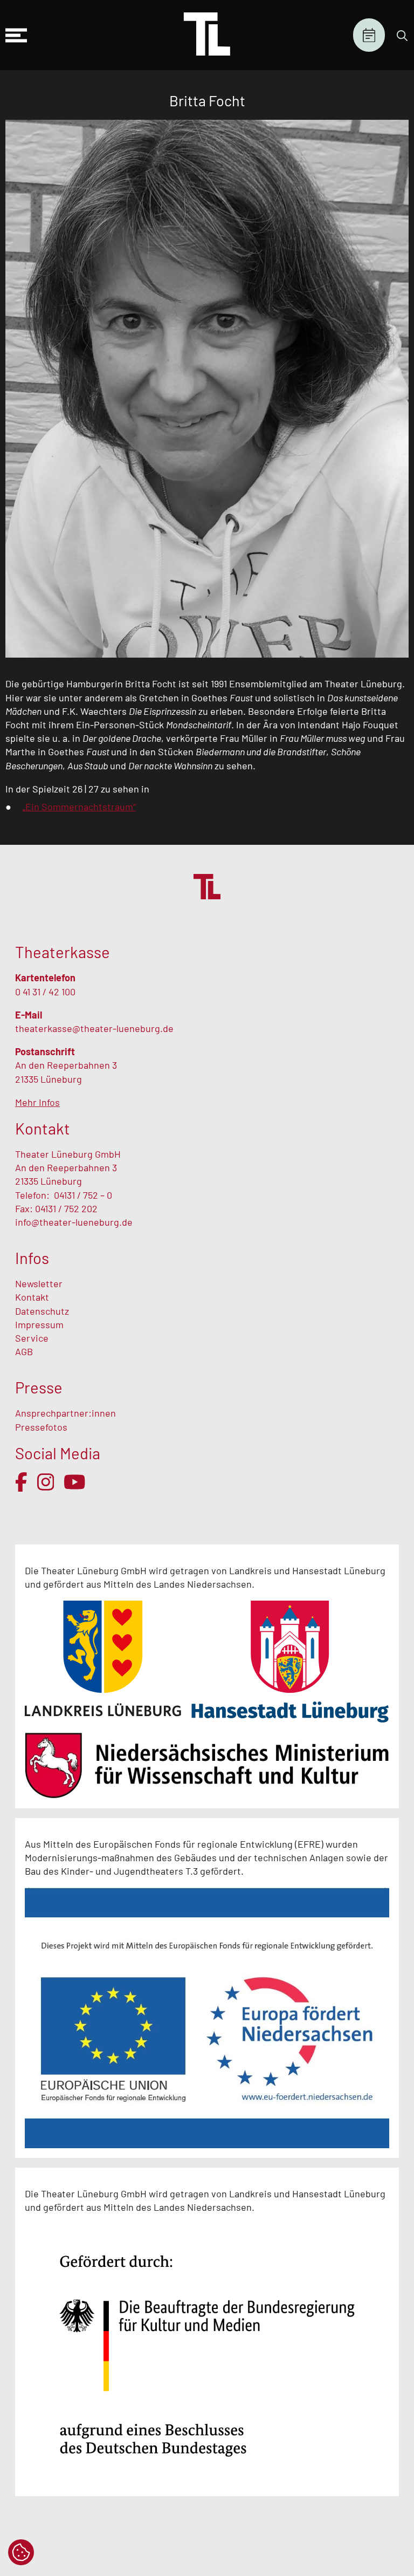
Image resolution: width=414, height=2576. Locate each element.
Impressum (39, 1324)
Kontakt (32, 1297)
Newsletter (39, 1283)
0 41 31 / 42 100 (45, 992)
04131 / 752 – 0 (83, 1195)
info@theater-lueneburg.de (74, 1222)
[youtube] (75, 1482)
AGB (24, 1351)
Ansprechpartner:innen (65, 1413)
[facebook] (21, 1482)
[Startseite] (207, 35)
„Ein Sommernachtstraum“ (79, 807)
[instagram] (46, 1482)
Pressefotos (41, 1427)
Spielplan (369, 35)
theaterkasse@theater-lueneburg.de (94, 1028)
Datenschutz (42, 1311)
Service (33, 1338)
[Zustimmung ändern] (21, 2552)
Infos (32, 1258)
